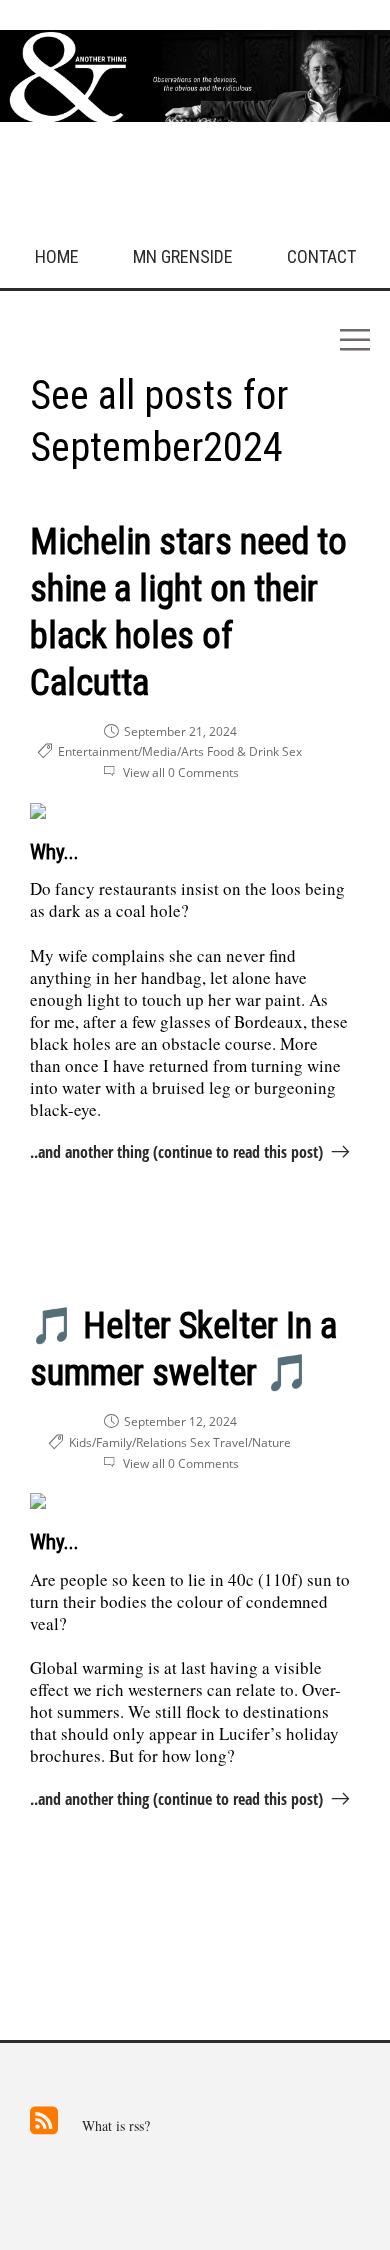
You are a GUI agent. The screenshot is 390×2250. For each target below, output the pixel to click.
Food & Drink (243, 751)
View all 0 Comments (181, 772)
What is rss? (116, 2126)
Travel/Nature (252, 1442)
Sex (292, 751)
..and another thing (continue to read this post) (176, 1152)
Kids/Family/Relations (128, 1442)
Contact (321, 256)
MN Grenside (183, 256)
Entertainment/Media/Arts (131, 751)
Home (57, 256)
